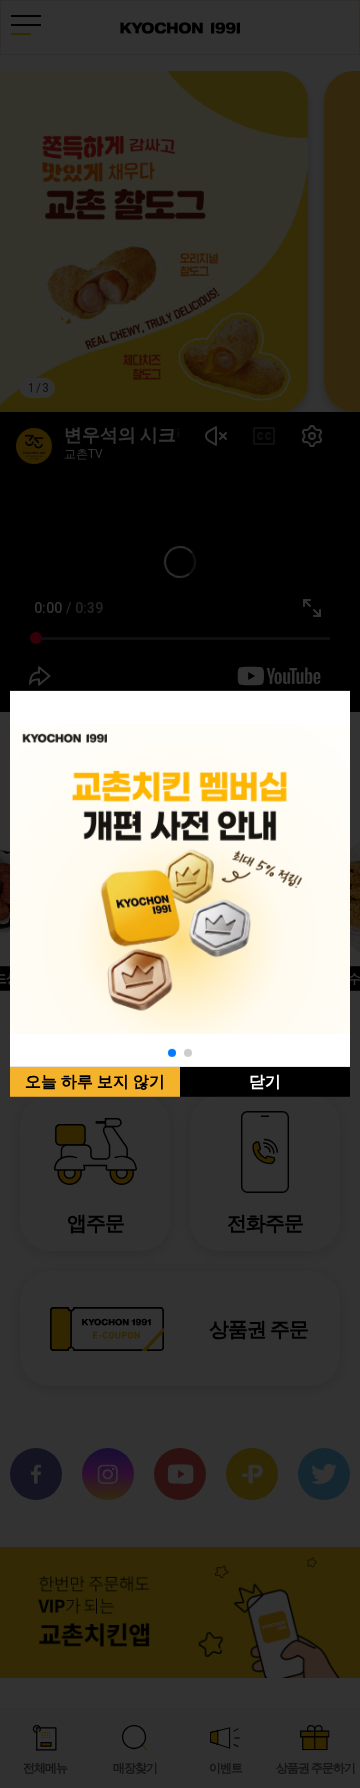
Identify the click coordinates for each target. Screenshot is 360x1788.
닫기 (265, 1081)
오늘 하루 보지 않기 (95, 1081)
